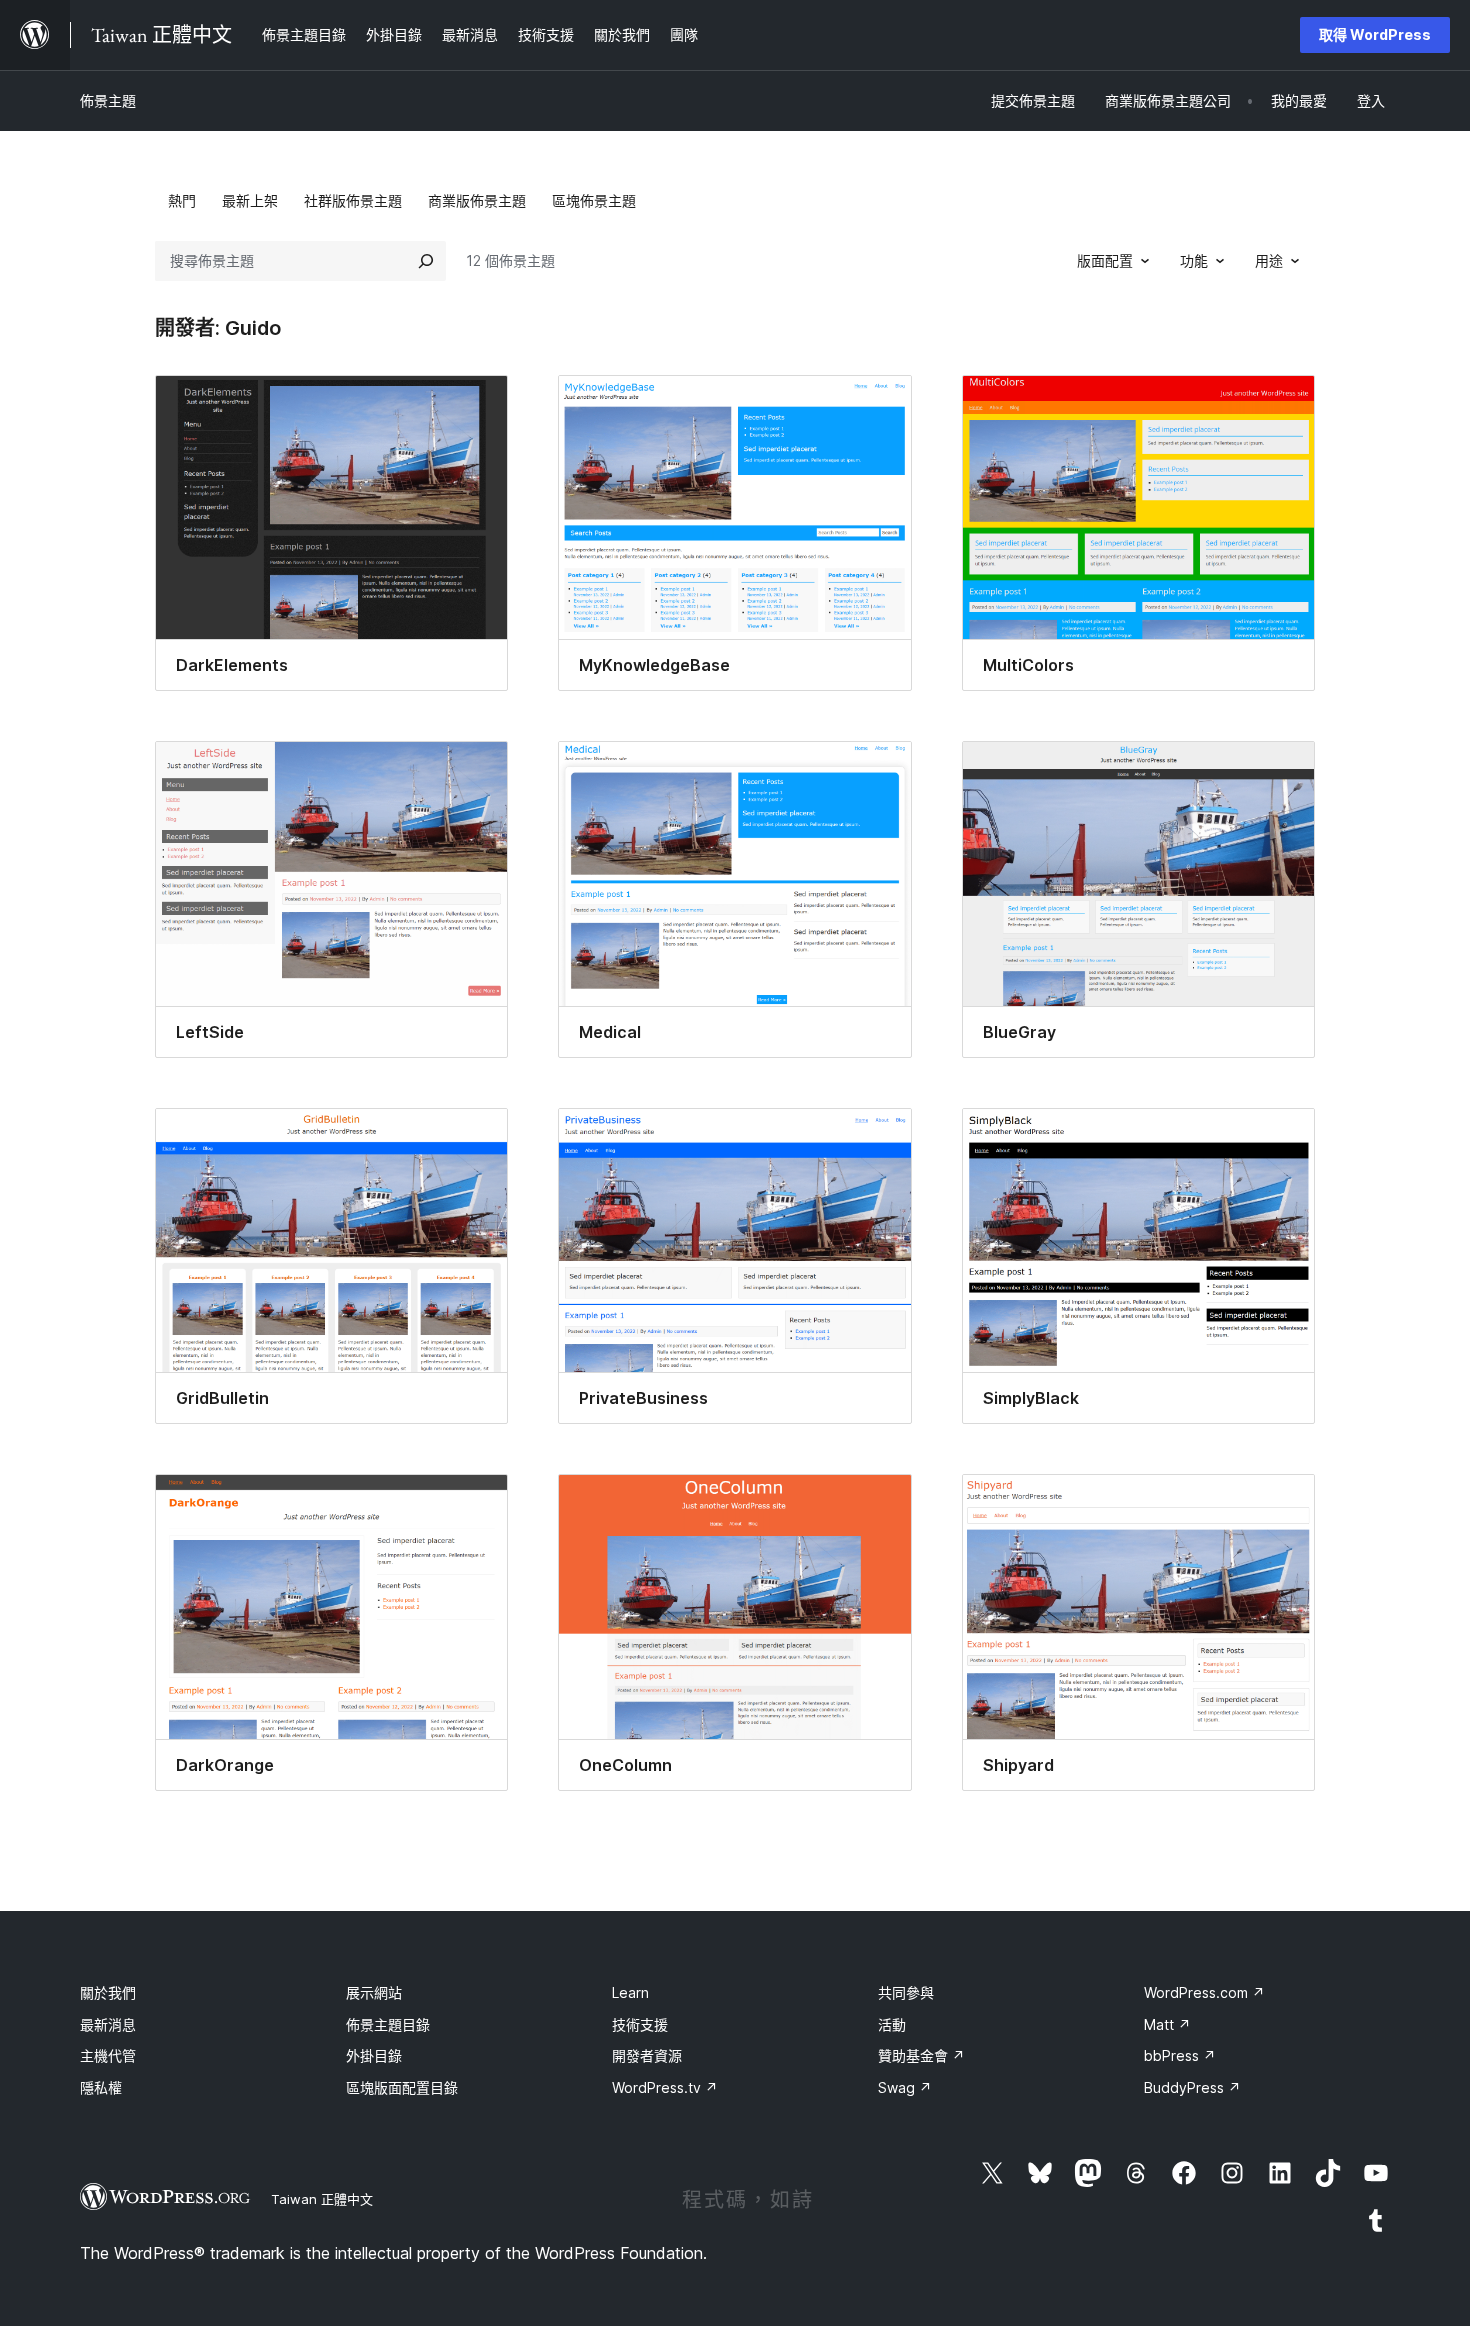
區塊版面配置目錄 (402, 2087)
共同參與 (906, 1992)
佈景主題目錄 (388, 2024)
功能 (1194, 260)
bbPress (1180, 2055)
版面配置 (1105, 260)
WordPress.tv (665, 2087)
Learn (630, 1992)
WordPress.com (1204, 1992)
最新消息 (108, 2024)
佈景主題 (108, 100)
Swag (905, 2087)
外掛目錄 (374, 2055)
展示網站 (374, 1992)
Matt (1167, 2024)
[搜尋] (426, 261)
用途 (1269, 260)
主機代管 (108, 2055)
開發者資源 (647, 2055)
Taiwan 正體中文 (322, 2199)
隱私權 (101, 2087)
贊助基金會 (921, 2055)
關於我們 (108, 1992)
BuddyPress (1192, 2087)
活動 (892, 2024)
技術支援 (640, 2024)
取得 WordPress (1375, 34)
